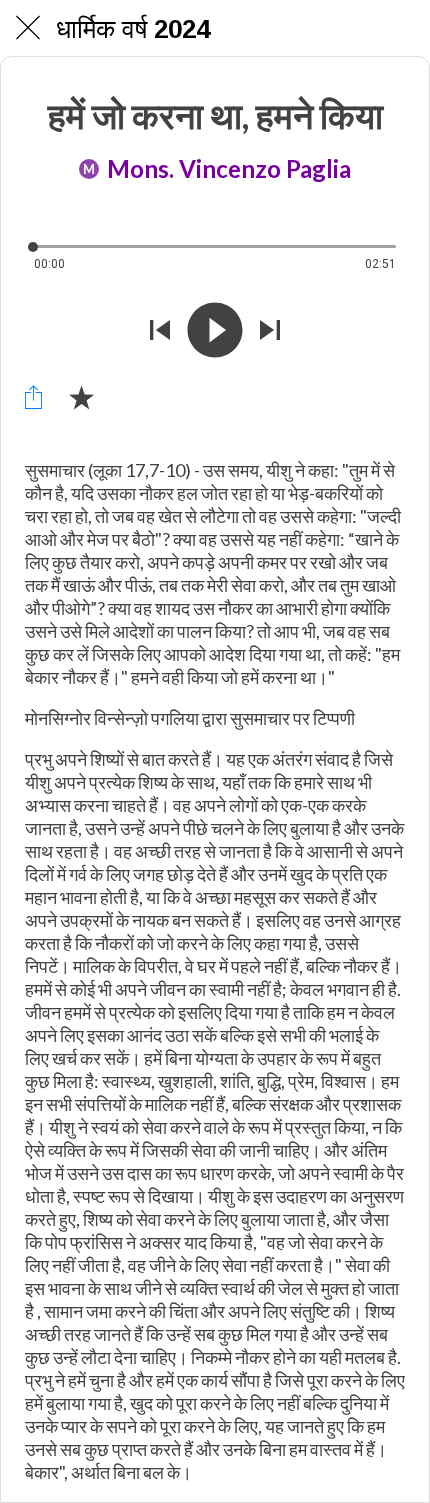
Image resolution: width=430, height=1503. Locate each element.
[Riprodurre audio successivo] (270, 330)
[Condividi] (33, 397)
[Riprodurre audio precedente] (160, 330)
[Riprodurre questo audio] (215, 330)
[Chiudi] (28, 28)
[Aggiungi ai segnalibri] (81, 397)
